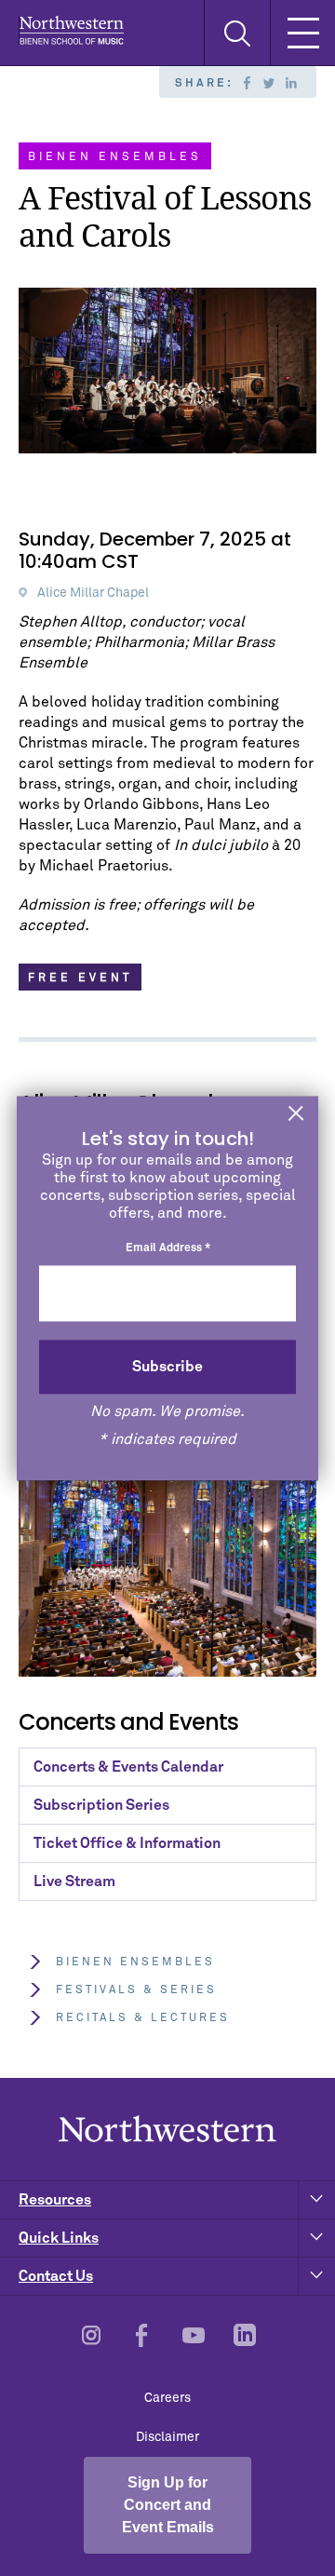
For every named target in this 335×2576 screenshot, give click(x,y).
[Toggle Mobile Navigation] (302, 33)
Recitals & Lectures (143, 2018)
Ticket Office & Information (127, 1843)
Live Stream (74, 1881)
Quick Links (59, 2238)
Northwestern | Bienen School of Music (71, 30)
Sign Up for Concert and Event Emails (168, 2505)
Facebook (247, 83)
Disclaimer (167, 2437)
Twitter (269, 83)
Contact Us (56, 2276)
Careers (167, 2398)
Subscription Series (101, 1805)
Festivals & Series (136, 1990)
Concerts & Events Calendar (128, 1767)
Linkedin (291, 83)
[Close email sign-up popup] (296, 1115)
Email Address (168, 1249)
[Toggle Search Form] (237, 33)
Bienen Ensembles (135, 1962)
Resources (55, 2200)
